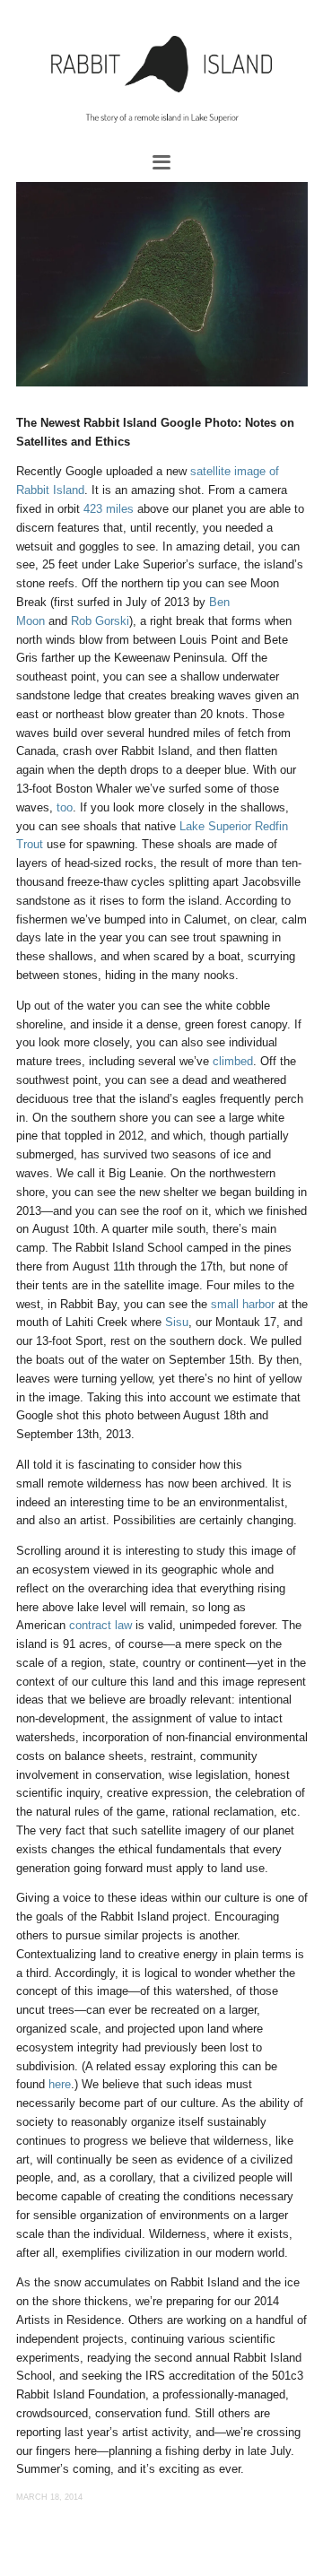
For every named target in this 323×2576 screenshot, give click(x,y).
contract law (100, 1625)
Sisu (177, 1322)
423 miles (109, 509)
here (60, 2084)
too (65, 807)
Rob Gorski (100, 621)
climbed (233, 1061)
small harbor (243, 1304)
